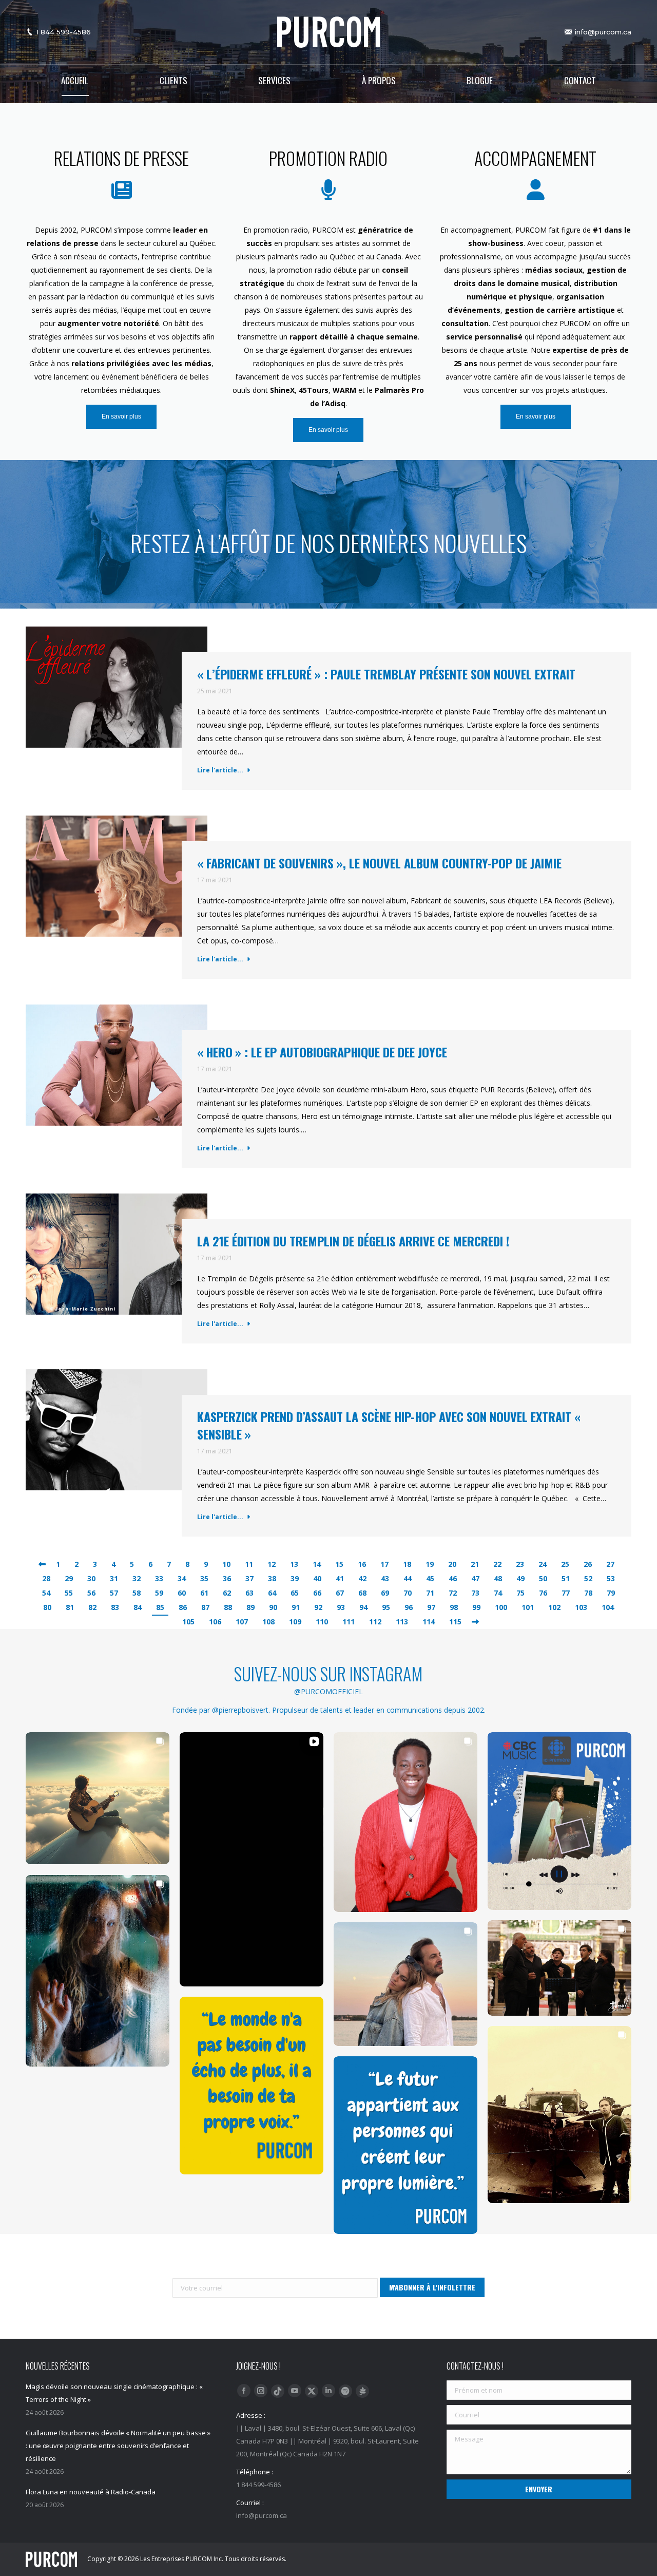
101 (528, 1607)
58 (137, 1593)
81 (70, 1607)
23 (520, 1564)
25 (565, 1564)
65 (295, 1593)
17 (384, 1564)
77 (566, 1593)
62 (227, 1593)
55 (69, 1593)
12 (272, 1564)
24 (543, 1564)
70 (408, 1593)
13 (294, 1564)
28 (46, 1578)
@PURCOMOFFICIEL (328, 1691)
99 (476, 1607)
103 (581, 1607)
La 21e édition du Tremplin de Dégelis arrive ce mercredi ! (353, 1241)
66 (317, 1593)
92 (318, 1607)
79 (611, 1593)
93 (341, 1607)
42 (362, 1578)
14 (317, 1564)
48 (498, 1578)
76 (543, 1593)
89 (250, 1607)
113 (402, 1622)
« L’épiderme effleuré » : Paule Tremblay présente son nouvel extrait (386, 674)
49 (520, 1578)
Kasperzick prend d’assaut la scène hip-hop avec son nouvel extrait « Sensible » (389, 1425)
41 (340, 1578)
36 (227, 1578)
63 (249, 1593)
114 (429, 1622)
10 (226, 1564)
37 (249, 1578)
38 (272, 1578)
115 (455, 1622)
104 (608, 1607)
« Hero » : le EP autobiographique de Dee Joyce (322, 1052)
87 (205, 1607)
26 (588, 1564)
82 (92, 1607)
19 (430, 1564)
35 (204, 1578)
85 (160, 1607)
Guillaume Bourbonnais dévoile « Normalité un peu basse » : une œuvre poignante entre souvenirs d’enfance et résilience (118, 2446)
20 (452, 1564)
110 (322, 1622)
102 (554, 1607)
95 (386, 1607)
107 (242, 1622)
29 (69, 1578)
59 (159, 1593)
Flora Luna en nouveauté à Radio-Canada (91, 2492)
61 (204, 1593)
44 (408, 1578)
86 (183, 1607)
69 (385, 1593)
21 (475, 1564)
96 (409, 1607)
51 (566, 1578)
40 (317, 1578)
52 (588, 1578)
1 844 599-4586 (64, 32)
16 (362, 1564)
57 (114, 1593)
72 (453, 1593)
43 (385, 1578)
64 (272, 1593)
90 (273, 1607)
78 (588, 1593)
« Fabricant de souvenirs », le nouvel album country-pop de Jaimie (379, 863)
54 (46, 1593)
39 (295, 1578)
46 (453, 1578)
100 (501, 1607)
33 (159, 1578)
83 (115, 1607)
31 (114, 1578)
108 (268, 1622)
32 (137, 1578)
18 (407, 1564)
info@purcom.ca (603, 32)
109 (295, 1622)
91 (296, 1607)
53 (611, 1578)
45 (430, 1578)
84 (138, 1607)
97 (431, 1607)
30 (91, 1578)
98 (454, 1607)
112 (375, 1622)
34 (182, 1578)
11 (249, 1564)
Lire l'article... (220, 770)
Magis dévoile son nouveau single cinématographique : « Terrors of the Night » (114, 2393)
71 (430, 1593)
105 (188, 1622)
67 (340, 1593)
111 (349, 1622)
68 (362, 1593)
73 (475, 1593)
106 (215, 1622)
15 (339, 1564)
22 (497, 1564)
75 (520, 1593)
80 (47, 1607)
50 (543, 1578)
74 (498, 1593)
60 (182, 1593)
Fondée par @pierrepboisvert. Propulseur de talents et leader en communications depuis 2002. (329, 1710)
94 (363, 1607)
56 (91, 1593)
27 (610, 1564)
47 (475, 1578)
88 (228, 1607)
